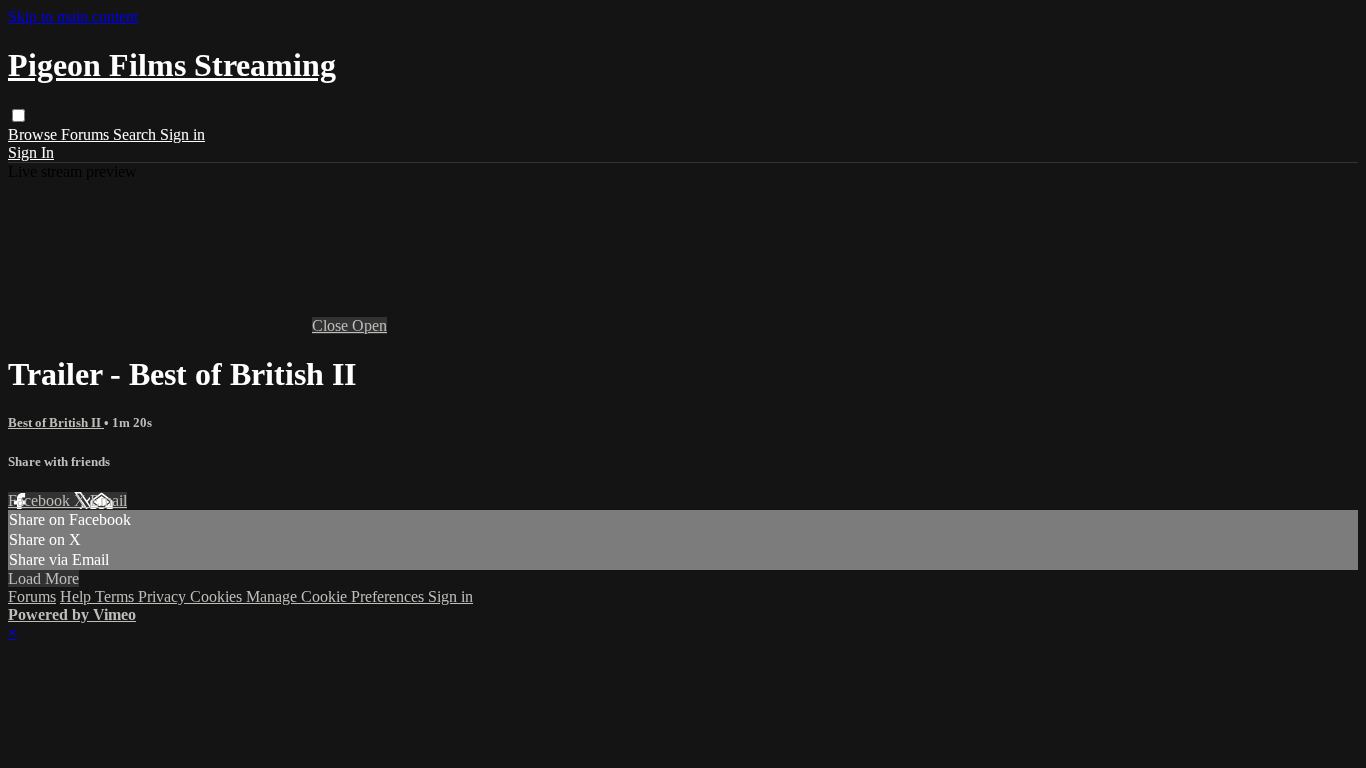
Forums (87, 134)
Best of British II (56, 422)
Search (136, 134)
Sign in (182, 134)
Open (369, 325)
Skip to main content (73, 16)
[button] (18, 115)
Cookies (218, 596)
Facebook (41, 500)
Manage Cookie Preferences (337, 596)
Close (332, 325)
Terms (116, 596)
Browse (34, 134)
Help (77, 596)
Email (108, 500)
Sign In (31, 152)
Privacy (164, 596)
